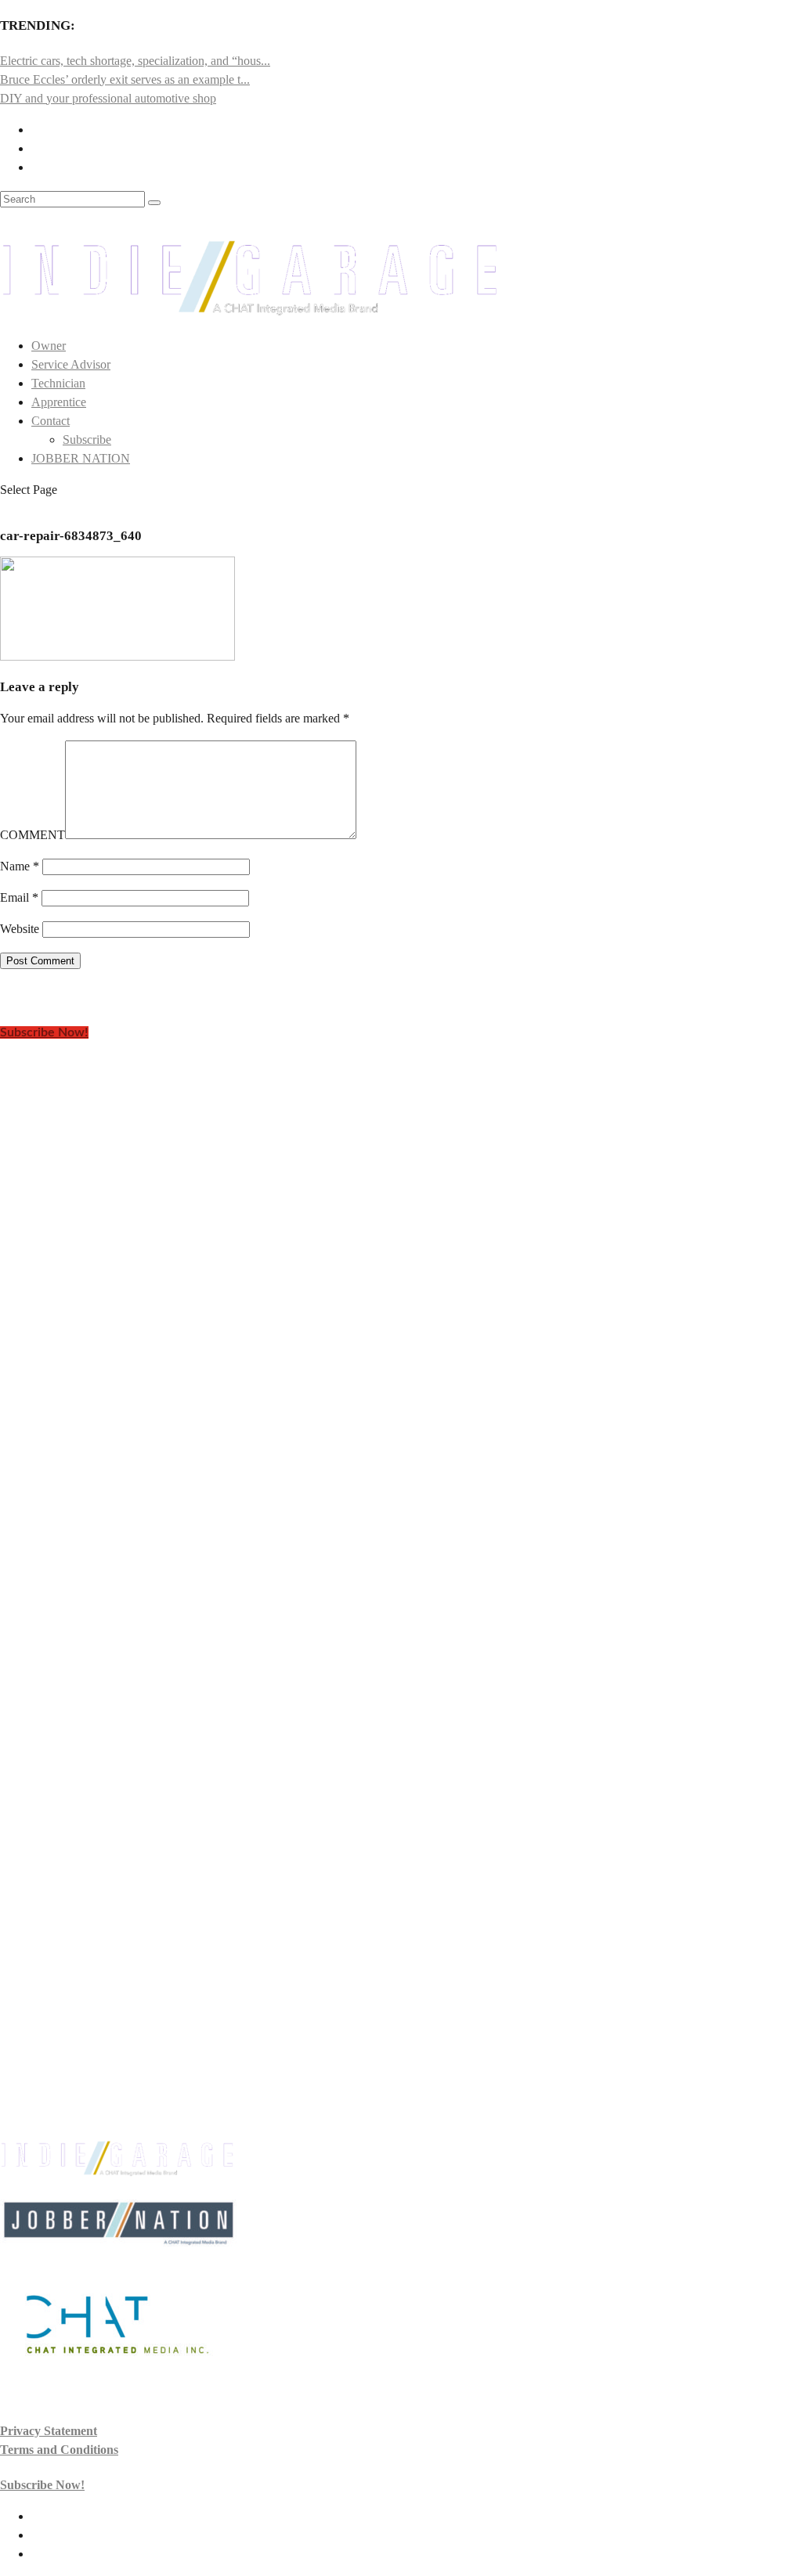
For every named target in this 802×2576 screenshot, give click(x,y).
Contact (51, 421)
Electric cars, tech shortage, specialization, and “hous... (135, 61)
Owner (49, 346)
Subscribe (87, 440)
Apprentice (59, 402)
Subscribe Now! (44, 1032)
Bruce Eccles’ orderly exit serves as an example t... (125, 79)
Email (19, 897)
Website (20, 929)
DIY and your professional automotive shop (108, 98)
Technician (58, 383)
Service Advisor (71, 364)
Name (20, 866)
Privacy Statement (49, 2431)
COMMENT (33, 835)
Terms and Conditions (59, 2450)
